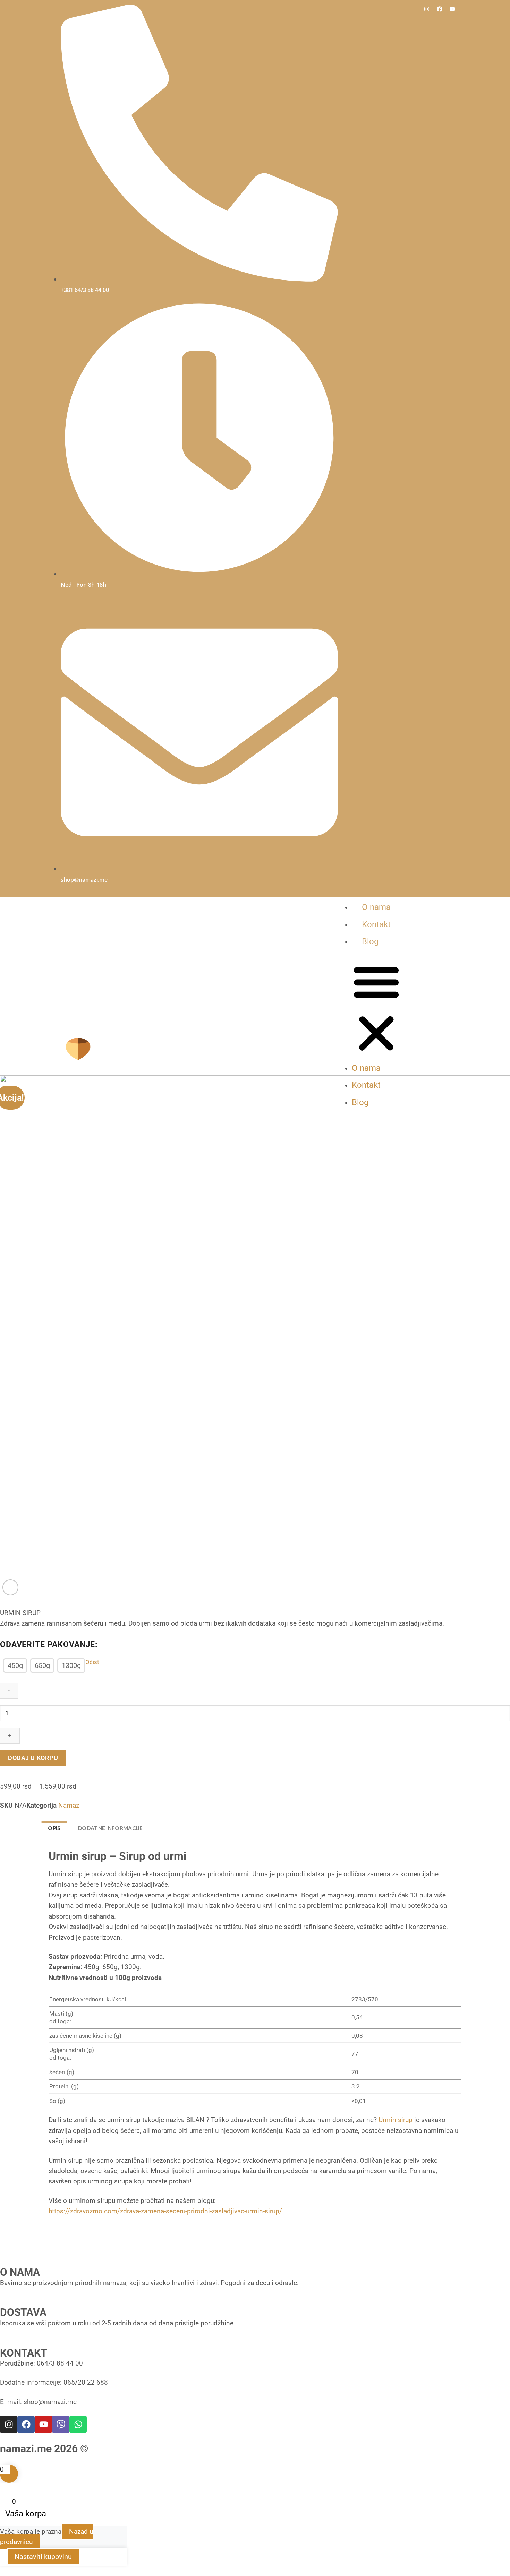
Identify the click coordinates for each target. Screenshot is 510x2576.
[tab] (54, 1828)
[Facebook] (440, 9)
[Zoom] (10, 1587)
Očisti (93, 1662)
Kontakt (376, 924)
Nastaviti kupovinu (43, 2557)
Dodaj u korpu (33, 1758)
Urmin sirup (396, 2120)
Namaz (69, 1805)
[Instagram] (427, 9)
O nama (376, 907)
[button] (376, 1009)
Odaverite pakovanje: (49, 1645)
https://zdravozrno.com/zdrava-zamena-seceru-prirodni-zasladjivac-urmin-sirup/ (165, 2211)
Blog (370, 941)
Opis (54, 1828)
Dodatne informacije (110, 1828)
